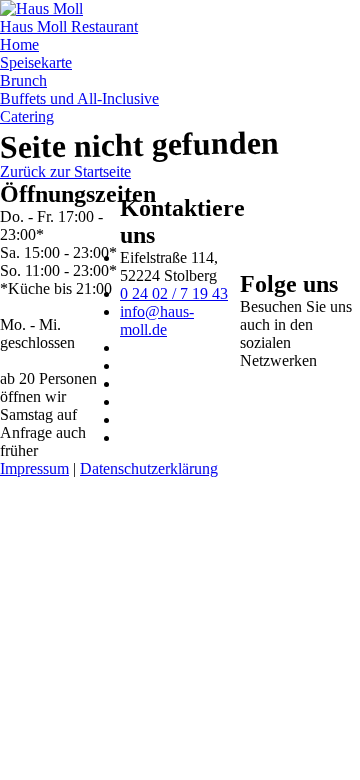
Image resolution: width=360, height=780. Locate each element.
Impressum (34, 468)
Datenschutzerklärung (149, 468)
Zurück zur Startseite (65, 171)
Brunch (23, 80)
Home (19, 44)
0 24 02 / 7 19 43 (174, 293)
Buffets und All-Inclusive (79, 98)
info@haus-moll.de (157, 320)
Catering (27, 116)
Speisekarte (36, 62)
